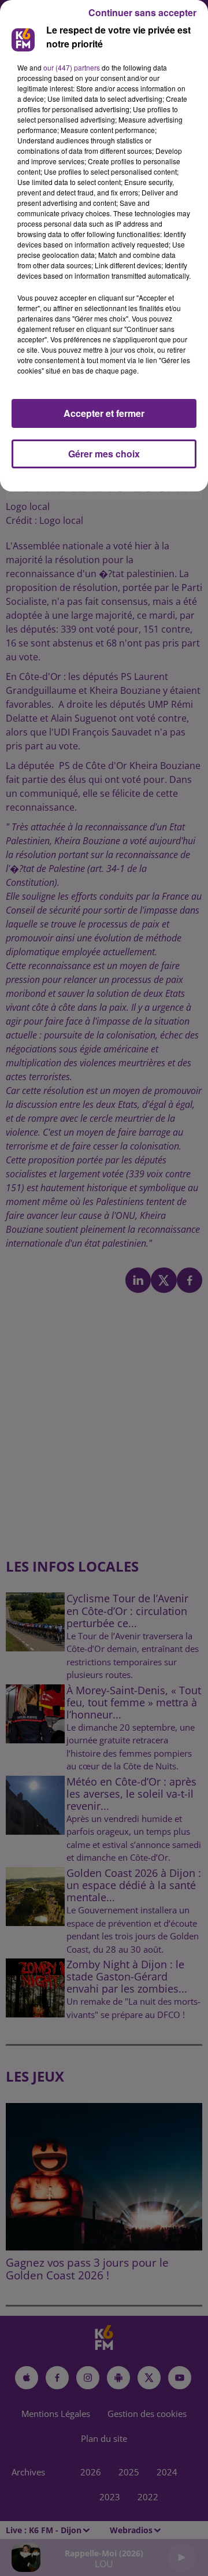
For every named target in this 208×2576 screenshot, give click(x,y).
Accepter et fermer (104, 413)
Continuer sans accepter (142, 12)
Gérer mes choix (104, 454)
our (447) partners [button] (72, 67)
